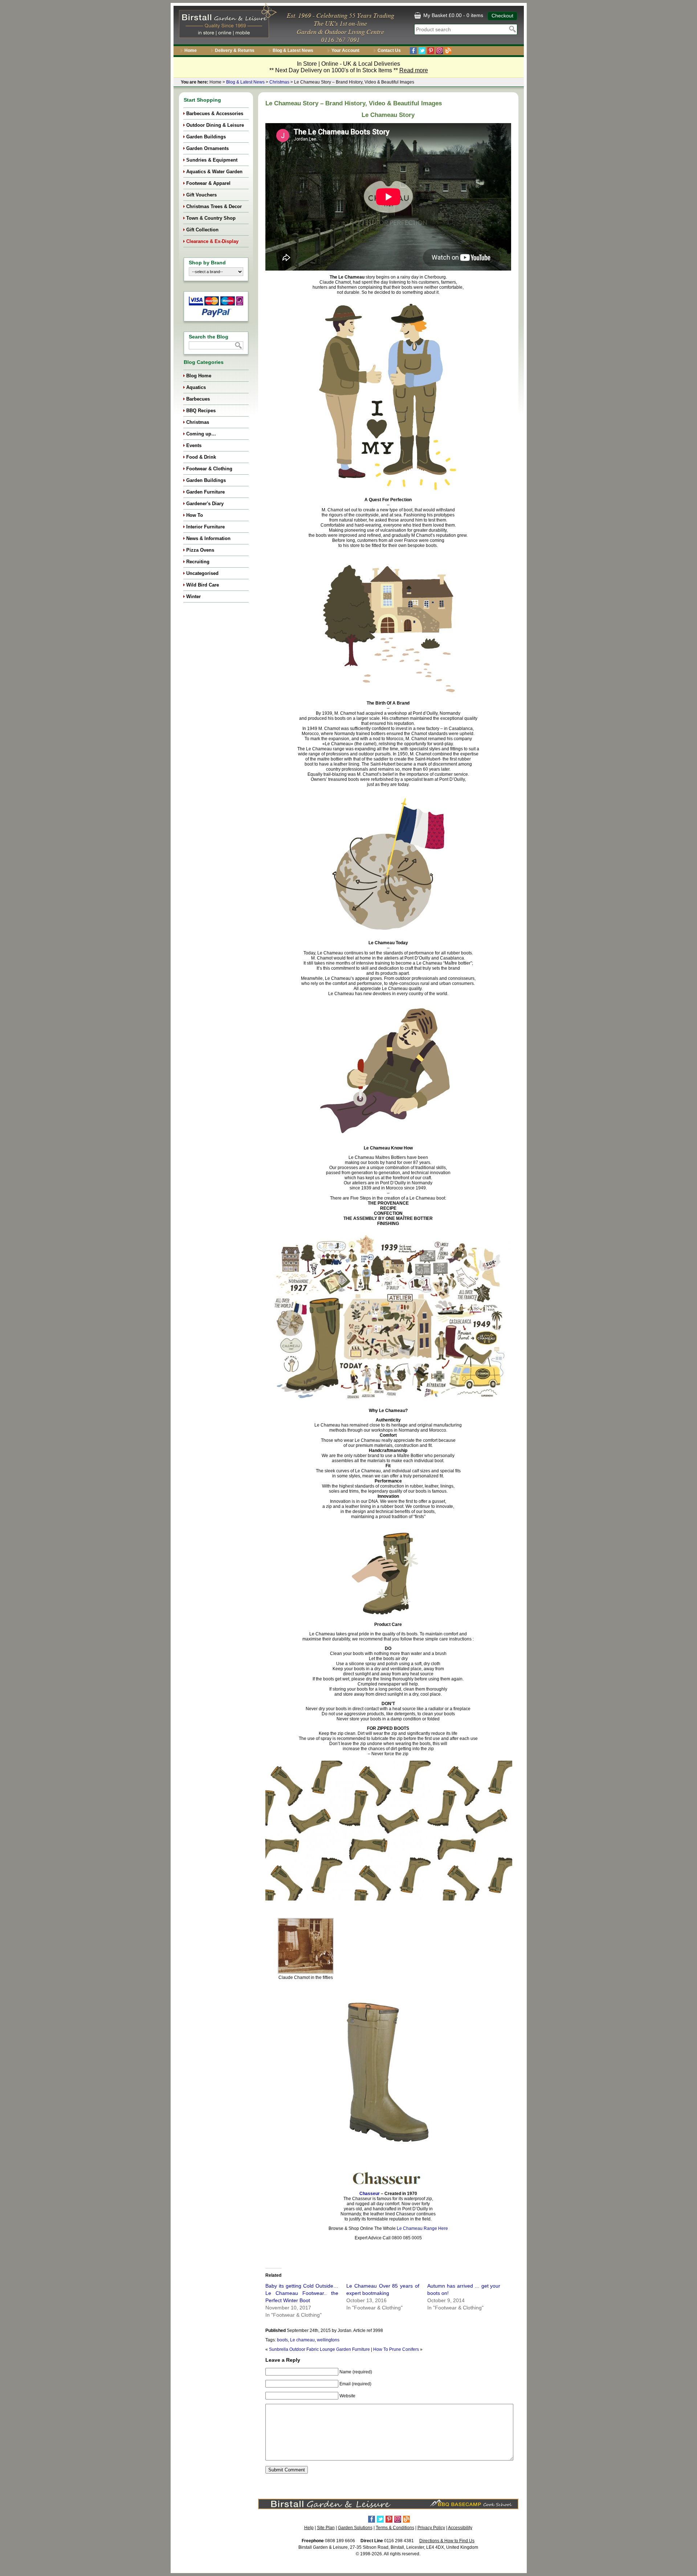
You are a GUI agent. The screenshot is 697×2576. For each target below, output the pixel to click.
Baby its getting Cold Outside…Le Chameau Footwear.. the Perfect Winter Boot (302, 2293)
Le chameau (302, 2340)
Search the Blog (209, 337)
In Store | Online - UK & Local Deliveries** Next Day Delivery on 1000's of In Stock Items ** (349, 67)
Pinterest (431, 51)
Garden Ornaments (207, 148)
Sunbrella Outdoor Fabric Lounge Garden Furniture (319, 2349)
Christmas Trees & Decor (214, 206)
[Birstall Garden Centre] (227, 22)
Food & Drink (201, 457)
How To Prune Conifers (396, 2349)
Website (347, 2396)
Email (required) (355, 2384)
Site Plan (326, 2528)
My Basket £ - (453, 15)
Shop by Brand (207, 263)
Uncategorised (202, 573)
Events (194, 445)
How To (195, 515)
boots (282, 2340)
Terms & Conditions (395, 2528)
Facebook (413, 51)
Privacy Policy (431, 2528)
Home (191, 50)
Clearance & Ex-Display (212, 241)
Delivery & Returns (235, 50)
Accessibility (460, 2528)
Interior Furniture (205, 527)
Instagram (439, 51)
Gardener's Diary (205, 504)
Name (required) (356, 2372)
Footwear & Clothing (209, 469)
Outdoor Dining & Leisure (215, 125)
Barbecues (198, 399)
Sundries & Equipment (212, 160)
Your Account (345, 50)
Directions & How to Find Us (447, 2541)
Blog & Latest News (293, 50)
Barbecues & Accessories (215, 113)
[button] (306, 1951)
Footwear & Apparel (208, 183)
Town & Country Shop (211, 218)
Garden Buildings (206, 137)
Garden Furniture (205, 492)
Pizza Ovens (200, 550)
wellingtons (328, 2340)
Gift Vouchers (201, 195)
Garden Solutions (355, 2528)
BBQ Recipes (201, 411)
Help (309, 2528)
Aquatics (196, 387)
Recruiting (198, 562)
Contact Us (389, 50)
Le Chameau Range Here (422, 2228)
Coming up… (201, 434)
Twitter (422, 51)
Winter (193, 597)
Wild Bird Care (203, 585)
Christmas (279, 82)
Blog (448, 51)
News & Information (208, 538)
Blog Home (199, 376)
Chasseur (370, 2194)
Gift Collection (202, 230)
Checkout (502, 16)
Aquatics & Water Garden (214, 172)
